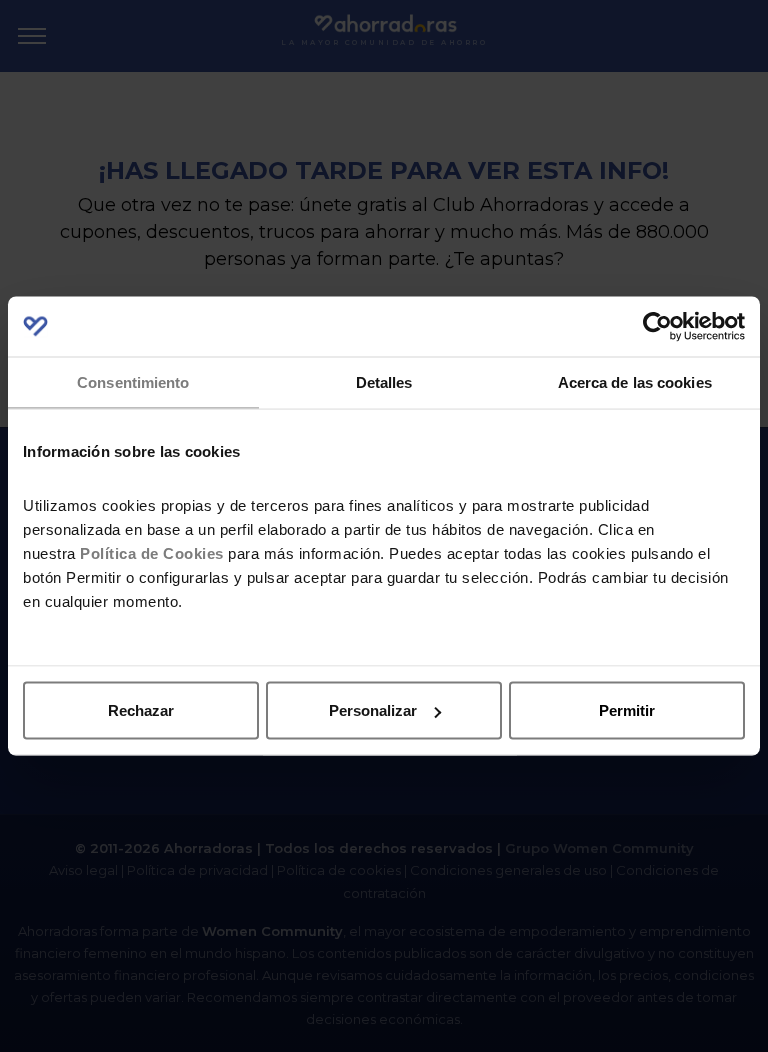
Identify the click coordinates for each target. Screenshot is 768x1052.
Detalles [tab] (384, 382)
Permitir (627, 710)
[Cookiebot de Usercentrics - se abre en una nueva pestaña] (657, 327)
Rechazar (141, 710)
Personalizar (373, 710)
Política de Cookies (152, 552)
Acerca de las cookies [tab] (635, 382)
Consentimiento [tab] (133, 382)
